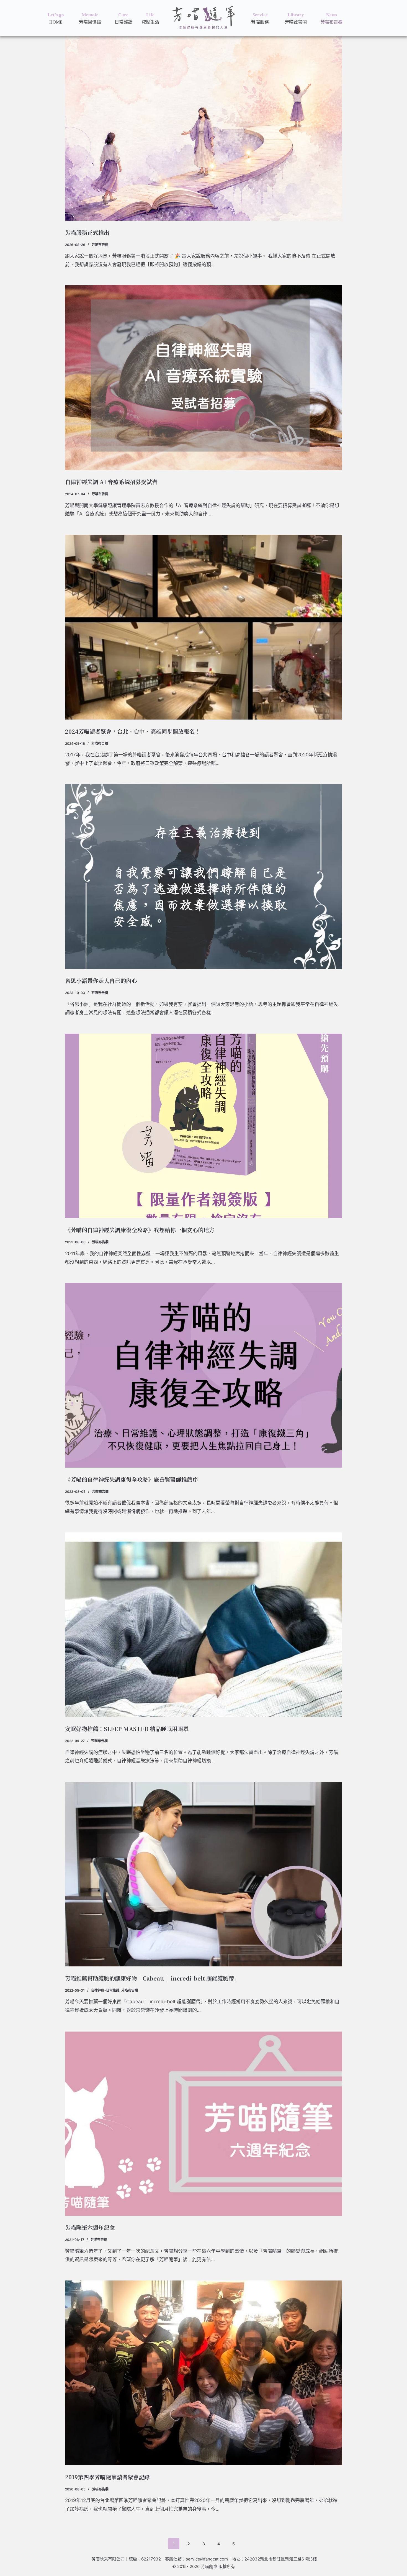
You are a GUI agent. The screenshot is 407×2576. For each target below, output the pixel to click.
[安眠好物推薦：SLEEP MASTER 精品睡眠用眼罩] (203, 1625)
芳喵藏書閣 (296, 22)
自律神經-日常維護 (105, 1990)
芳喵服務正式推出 (87, 233)
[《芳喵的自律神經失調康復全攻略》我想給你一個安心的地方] (203, 1126)
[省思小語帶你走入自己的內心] (203, 876)
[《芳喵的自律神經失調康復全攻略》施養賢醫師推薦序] (203, 1375)
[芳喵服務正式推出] (203, 128)
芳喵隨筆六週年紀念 (90, 2227)
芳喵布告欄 (331, 22)
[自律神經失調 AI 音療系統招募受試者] (203, 378)
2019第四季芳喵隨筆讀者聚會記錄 (107, 2477)
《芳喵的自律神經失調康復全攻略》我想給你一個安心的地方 (140, 1230)
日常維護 (123, 22)
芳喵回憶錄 (90, 22)
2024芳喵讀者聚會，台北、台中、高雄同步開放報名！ (133, 731)
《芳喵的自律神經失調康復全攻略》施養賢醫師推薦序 (132, 1479)
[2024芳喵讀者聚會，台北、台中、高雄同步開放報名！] (203, 627)
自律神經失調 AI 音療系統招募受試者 (111, 482)
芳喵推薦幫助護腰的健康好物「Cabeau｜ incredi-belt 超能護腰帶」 (152, 1978)
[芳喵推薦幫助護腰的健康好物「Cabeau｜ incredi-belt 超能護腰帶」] (203, 1874)
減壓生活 (150, 22)
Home (56, 22)
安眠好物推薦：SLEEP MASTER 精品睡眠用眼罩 (127, 1729)
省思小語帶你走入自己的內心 (101, 981)
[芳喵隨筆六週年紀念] (203, 2124)
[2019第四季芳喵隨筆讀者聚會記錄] (203, 2373)
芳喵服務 (260, 22)
